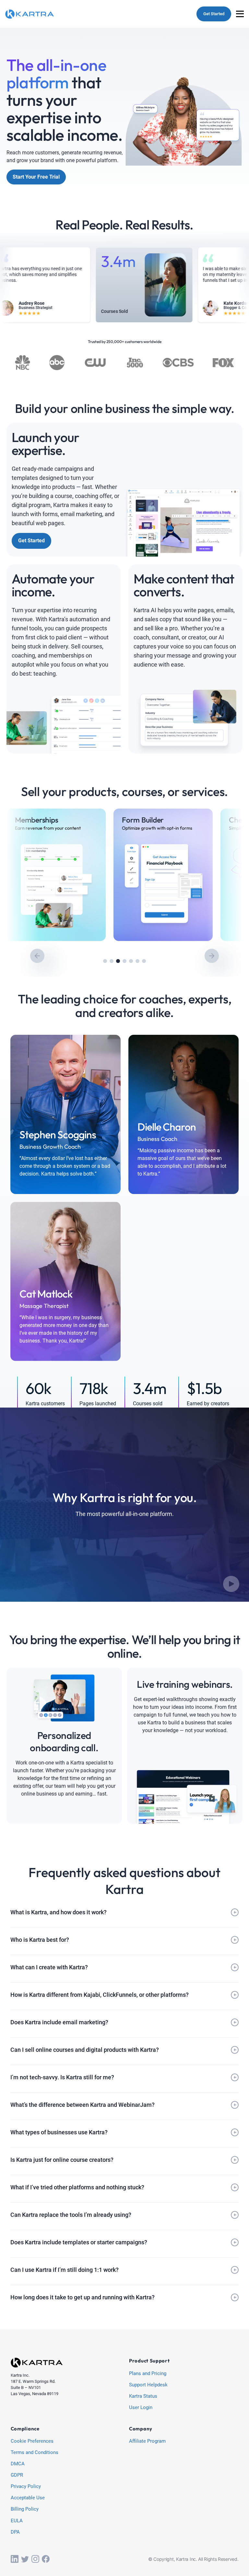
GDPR (17, 2475)
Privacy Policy (26, 2487)
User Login (141, 2408)
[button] (105, 961)
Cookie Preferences (32, 2441)
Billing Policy (25, 2509)
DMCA (18, 2464)
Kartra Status (143, 2396)
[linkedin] (15, 2559)
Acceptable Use (28, 2498)
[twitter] (25, 2559)
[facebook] (46, 2559)
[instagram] (35, 2559)
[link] (56, 875)
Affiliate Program (147, 2441)
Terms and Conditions (35, 2453)
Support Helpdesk (148, 2385)
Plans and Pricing (148, 2374)
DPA (15, 2532)
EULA (17, 2521)
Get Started (214, 14)
